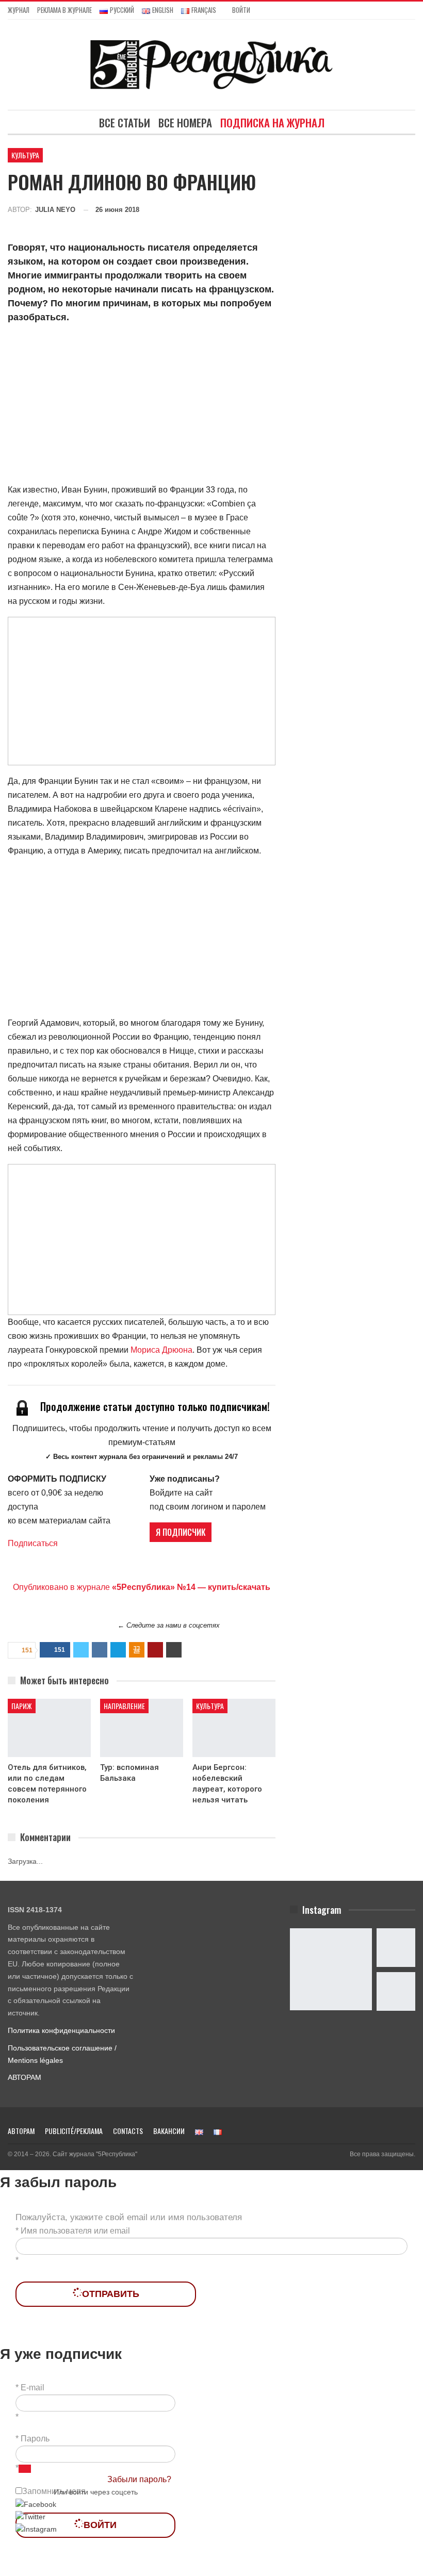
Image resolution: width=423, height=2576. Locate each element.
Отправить (111, 2294)
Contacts (128, 2131)
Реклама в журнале (64, 10)
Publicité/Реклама (74, 2131)
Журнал (19, 10)
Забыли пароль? (139, 2479)
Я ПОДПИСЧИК (181, 1532)
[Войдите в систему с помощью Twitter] (30, 2517)
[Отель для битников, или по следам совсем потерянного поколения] (49, 1728)
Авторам (21, 2131)
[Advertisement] (142, 405)
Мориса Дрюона (161, 1350)
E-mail (32, 2388)
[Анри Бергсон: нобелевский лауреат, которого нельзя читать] (234, 1728)
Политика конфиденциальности (61, 2030)
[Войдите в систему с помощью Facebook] (36, 2504)
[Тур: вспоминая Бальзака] (142, 1728)
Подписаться (33, 1543)
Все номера (185, 122)
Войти (241, 10)
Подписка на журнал (272, 122)
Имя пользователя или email (75, 2231)
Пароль (35, 2439)
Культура (25, 155)
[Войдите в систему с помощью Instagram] (36, 2529)
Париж (22, 1706)
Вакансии (169, 2131)
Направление (124, 1706)
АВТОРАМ (25, 2077)
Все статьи (125, 122)
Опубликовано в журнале (142, 1587)
